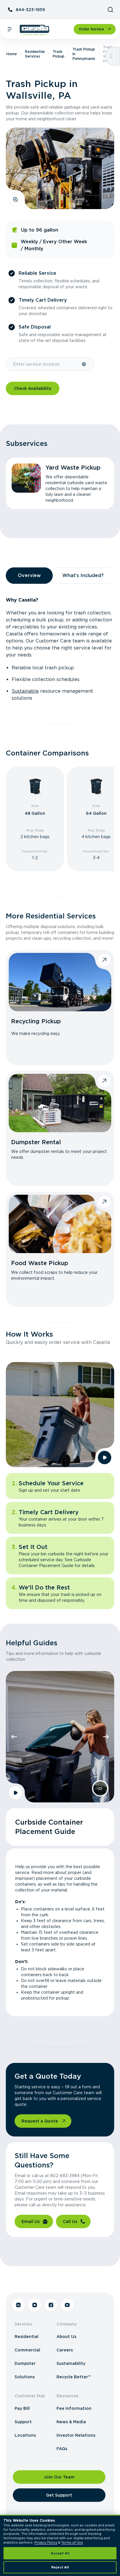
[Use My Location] (84, 364)
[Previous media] (14, 1737)
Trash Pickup (59, 54)
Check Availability (33, 388)
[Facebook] (51, 2305)
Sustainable (25, 691)
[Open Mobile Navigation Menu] (10, 29)
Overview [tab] (29, 575)
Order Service (91, 29)
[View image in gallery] (15, 199)
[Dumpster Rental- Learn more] (60, 1103)
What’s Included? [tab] (83, 575)
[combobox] (44, 364)
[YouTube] (67, 2305)
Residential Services (35, 54)
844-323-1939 (30, 10)
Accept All (60, 2553)
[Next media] (106, 1737)
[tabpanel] (60, 649)
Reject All (60, 2567)
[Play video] (105, 1458)
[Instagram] (35, 2305)
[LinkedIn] (18, 2305)
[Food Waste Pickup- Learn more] (60, 1224)
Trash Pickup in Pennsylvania (84, 54)
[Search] (110, 10)
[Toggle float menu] (111, 56)
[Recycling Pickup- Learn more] (60, 982)
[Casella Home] (35, 30)
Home (12, 54)
